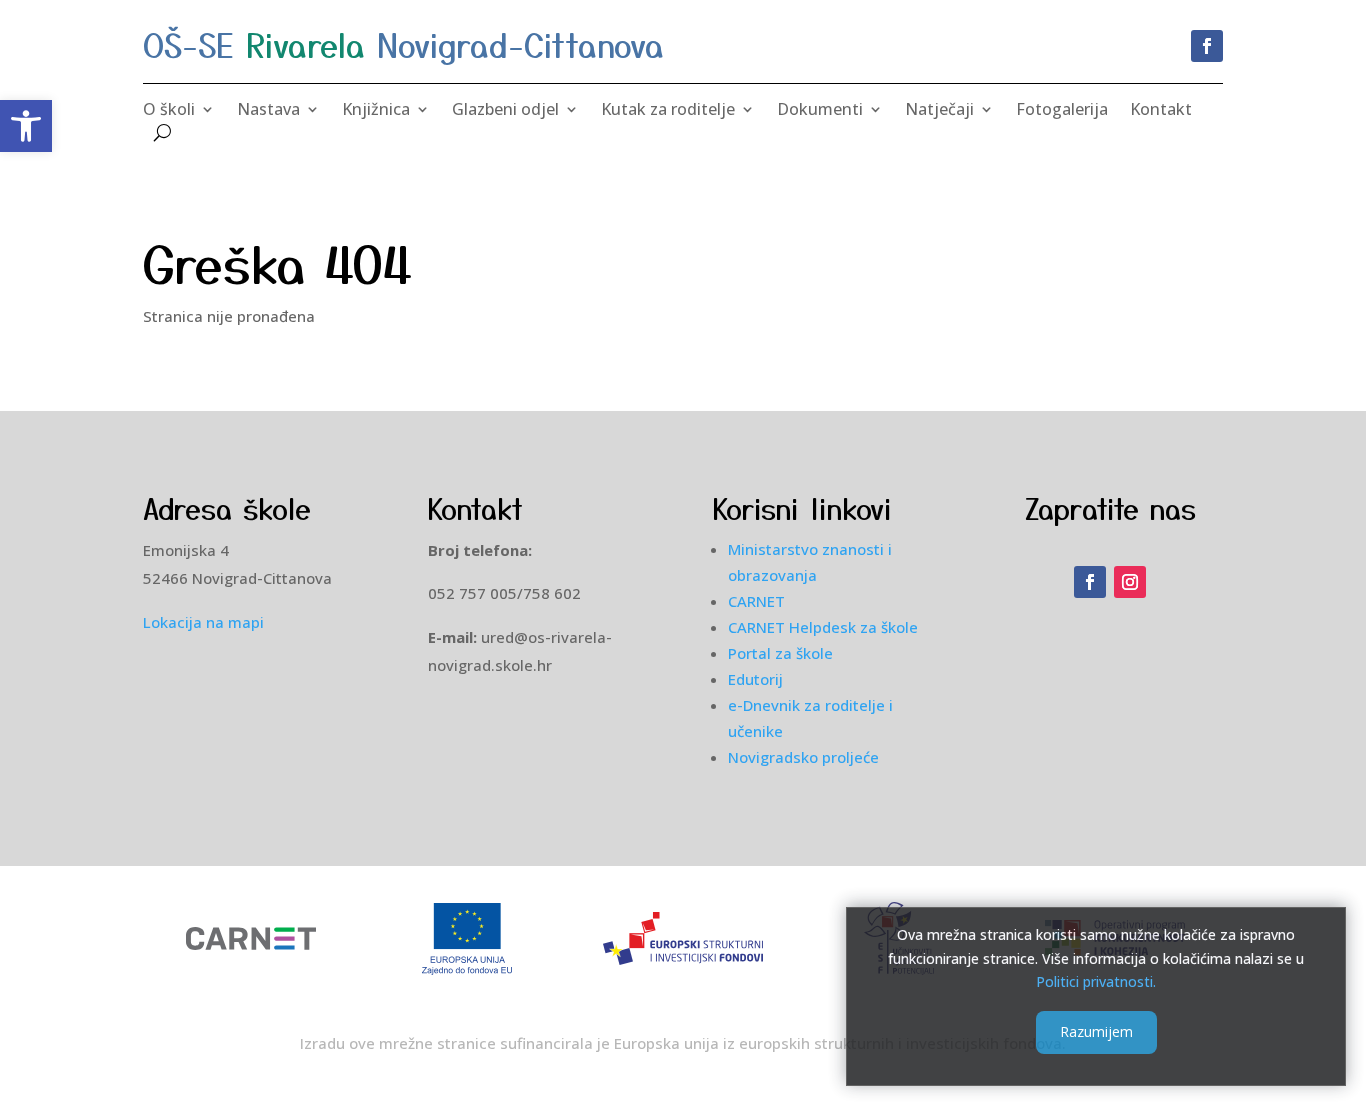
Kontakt (1161, 111)
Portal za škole (780, 653)
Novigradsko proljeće (803, 757)
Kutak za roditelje (668, 111)
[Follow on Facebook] (1207, 46)
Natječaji (939, 111)
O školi (169, 111)
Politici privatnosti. (1096, 981)
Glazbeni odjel (505, 111)
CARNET (756, 601)
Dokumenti (820, 111)
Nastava (268, 111)
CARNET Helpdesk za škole (823, 627)
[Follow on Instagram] (1130, 582)
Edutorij (755, 679)
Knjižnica (376, 111)
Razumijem (1096, 1031)
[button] (26, 126)
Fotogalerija (1062, 111)
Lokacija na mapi (203, 622)
